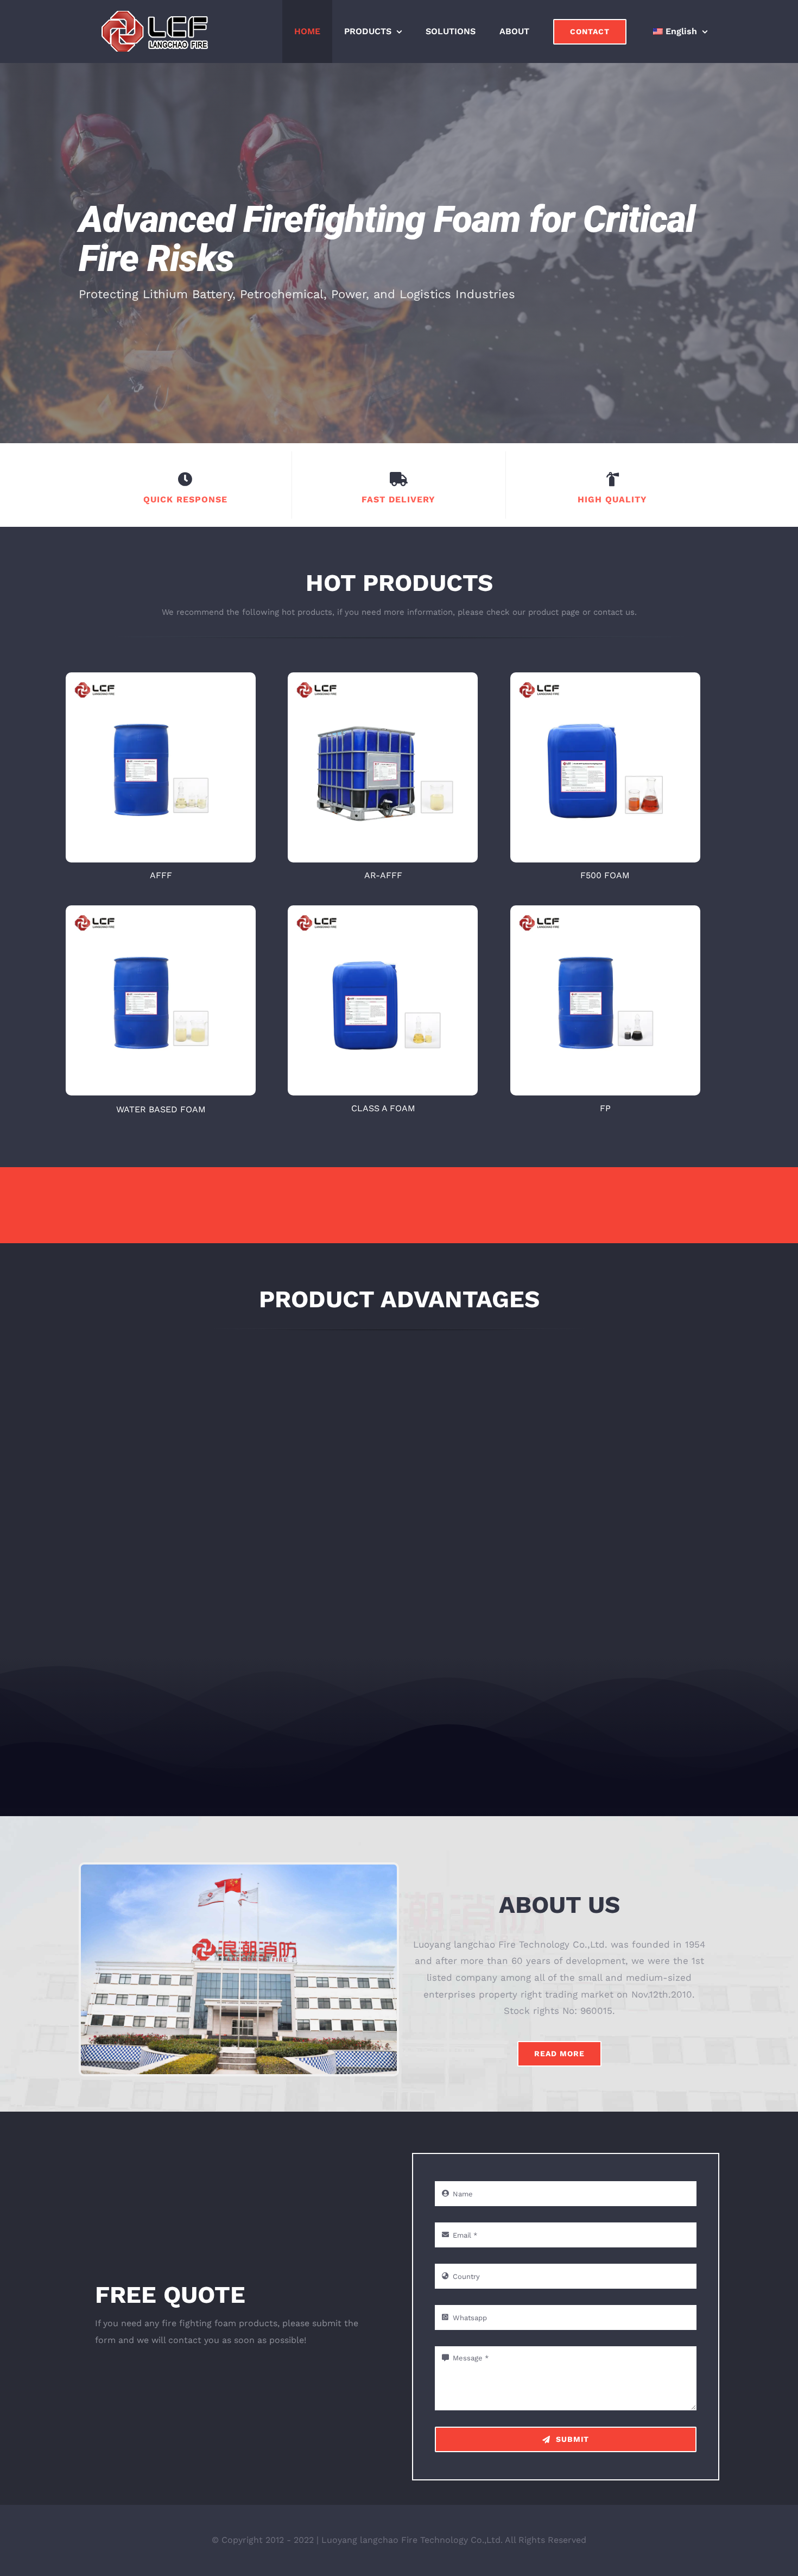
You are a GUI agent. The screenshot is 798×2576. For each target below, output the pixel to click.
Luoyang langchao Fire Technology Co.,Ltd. (412, 2540)
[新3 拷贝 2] (383, 677)
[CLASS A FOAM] (383, 910)
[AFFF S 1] (161, 677)
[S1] (161, 910)
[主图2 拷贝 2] (605, 677)
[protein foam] (605, 910)
